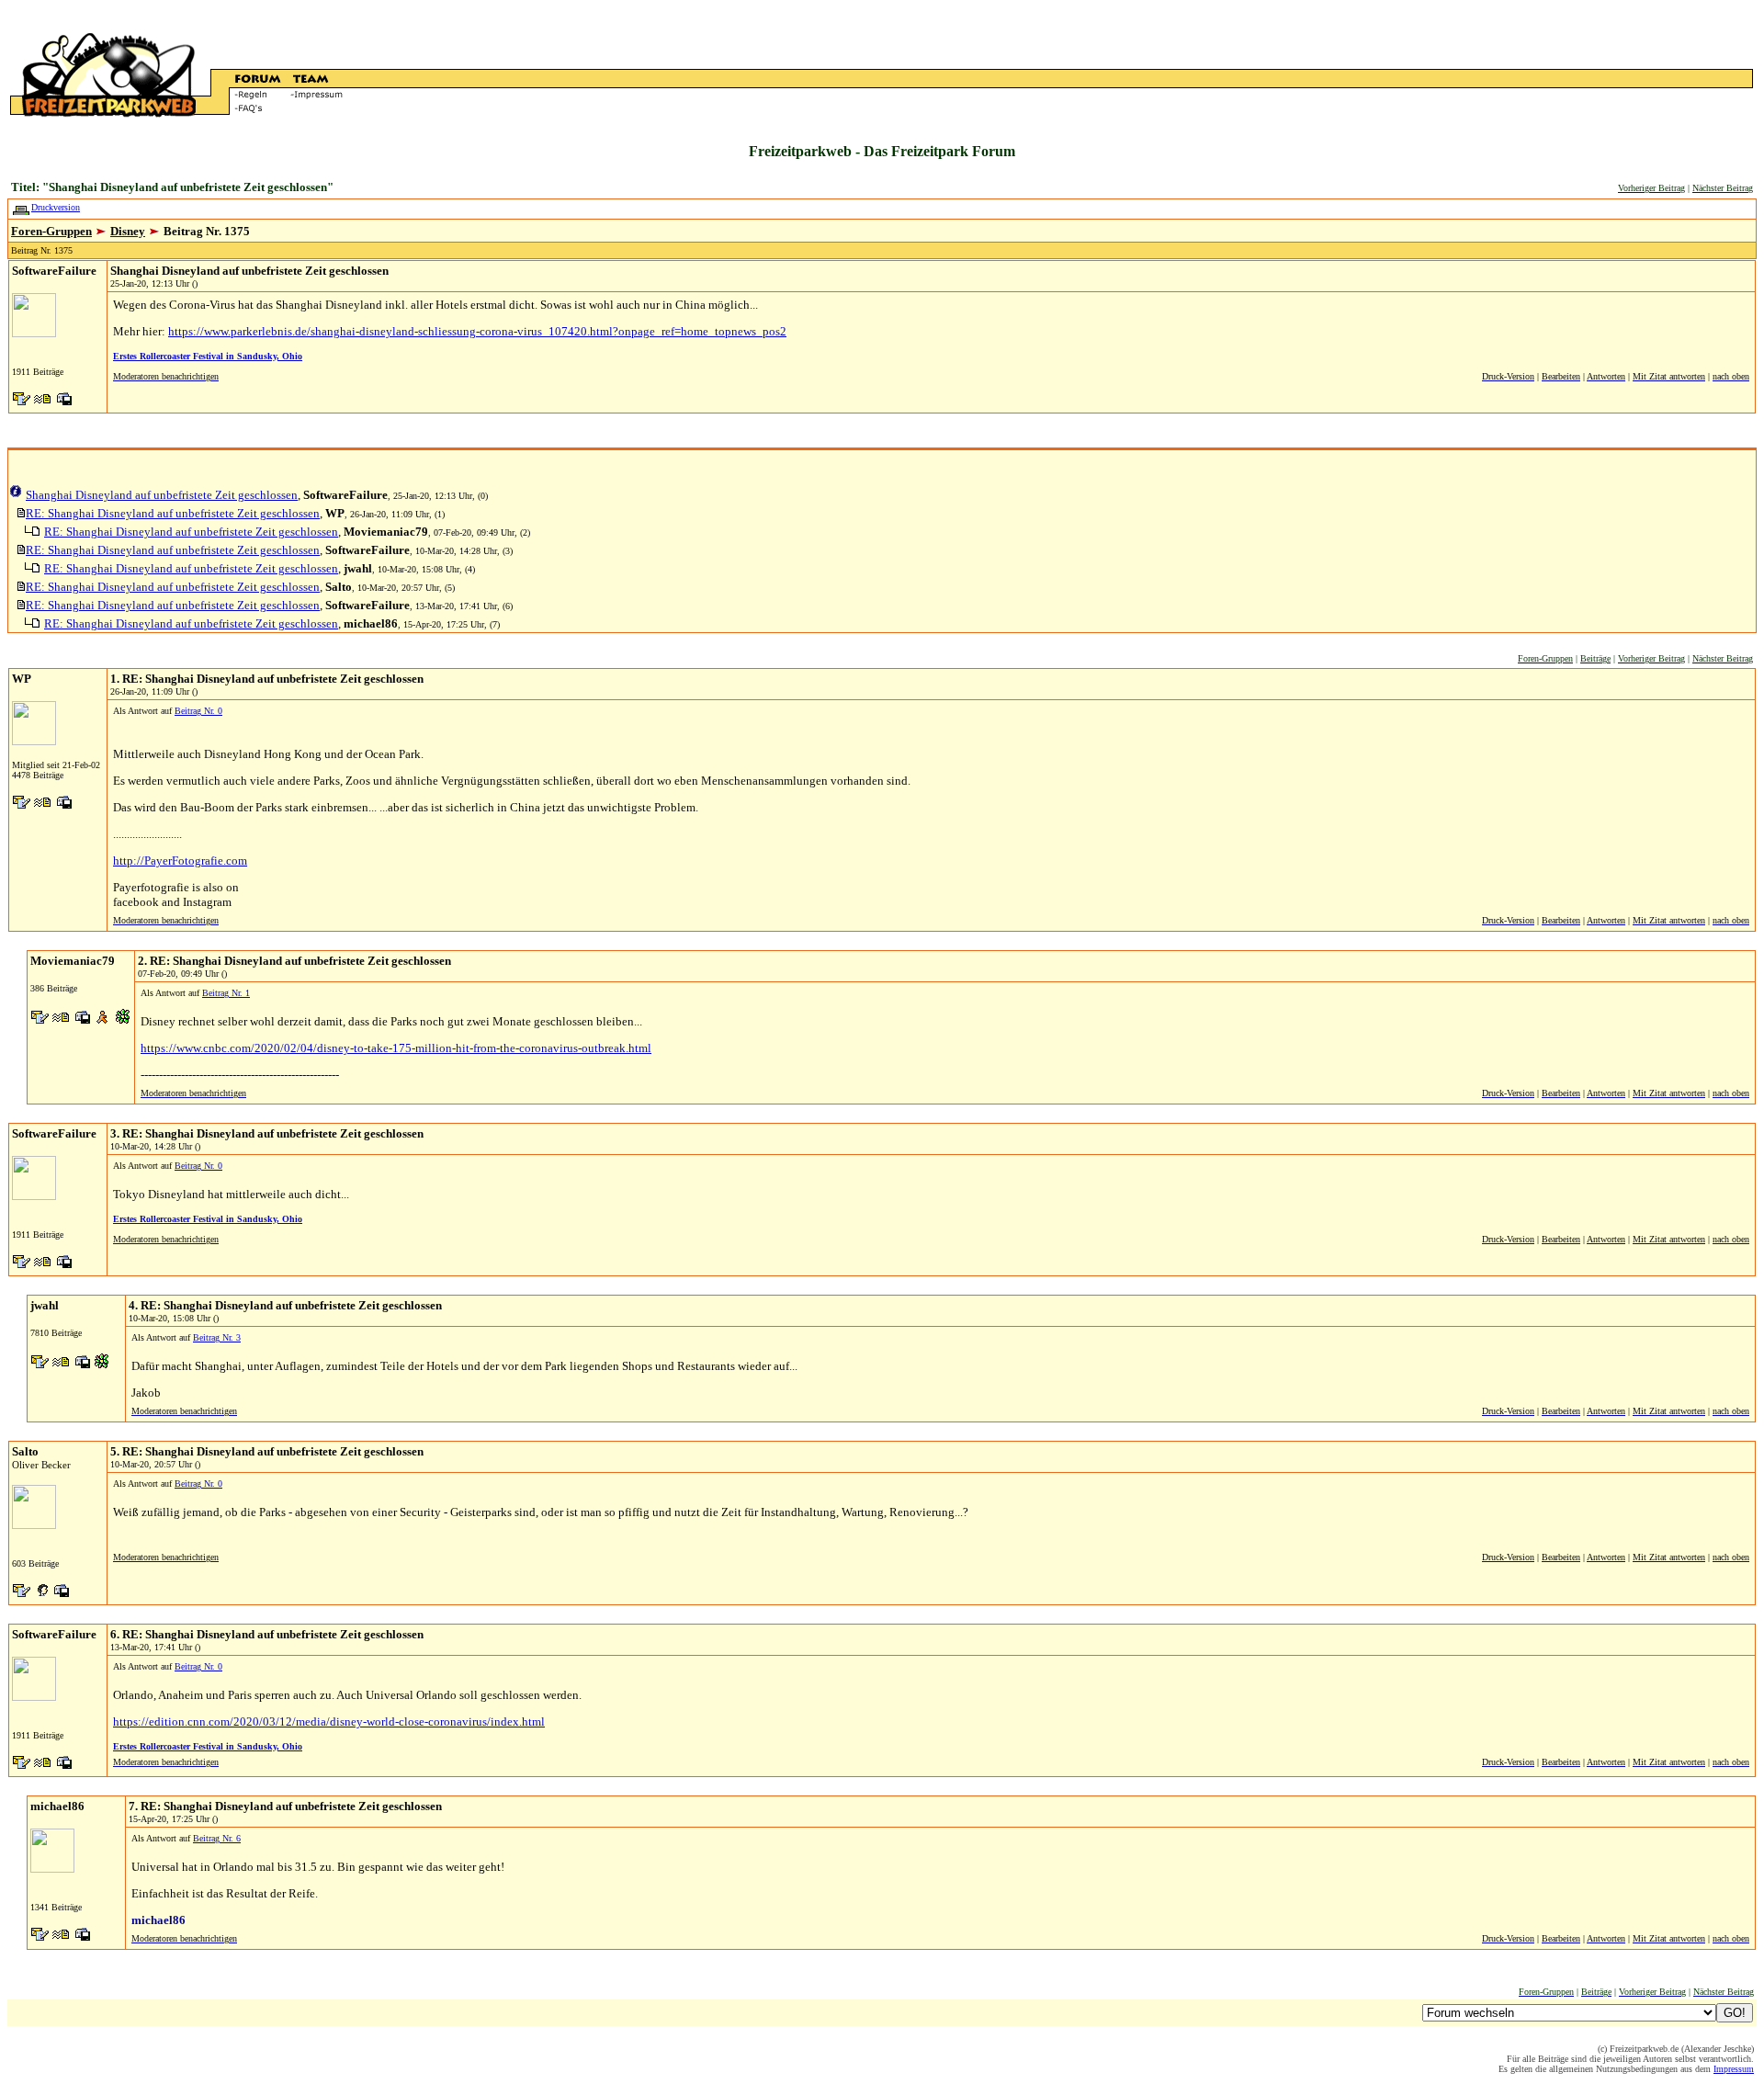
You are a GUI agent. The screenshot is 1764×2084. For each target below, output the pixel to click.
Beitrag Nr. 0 (198, 711)
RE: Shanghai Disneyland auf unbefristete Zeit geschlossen (173, 513)
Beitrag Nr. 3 (217, 1337)
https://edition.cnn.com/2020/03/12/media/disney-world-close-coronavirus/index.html (329, 1722)
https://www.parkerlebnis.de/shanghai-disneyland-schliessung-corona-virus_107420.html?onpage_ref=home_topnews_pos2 (477, 331)
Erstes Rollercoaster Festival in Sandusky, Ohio (208, 356)
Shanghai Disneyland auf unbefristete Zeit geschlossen (162, 495)
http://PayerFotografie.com (180, 861)
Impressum (1734, 2069)
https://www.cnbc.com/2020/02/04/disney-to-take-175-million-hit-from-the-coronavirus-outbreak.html (396, 1048)
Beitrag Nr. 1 (226, 993)
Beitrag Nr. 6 (217, 1838)
